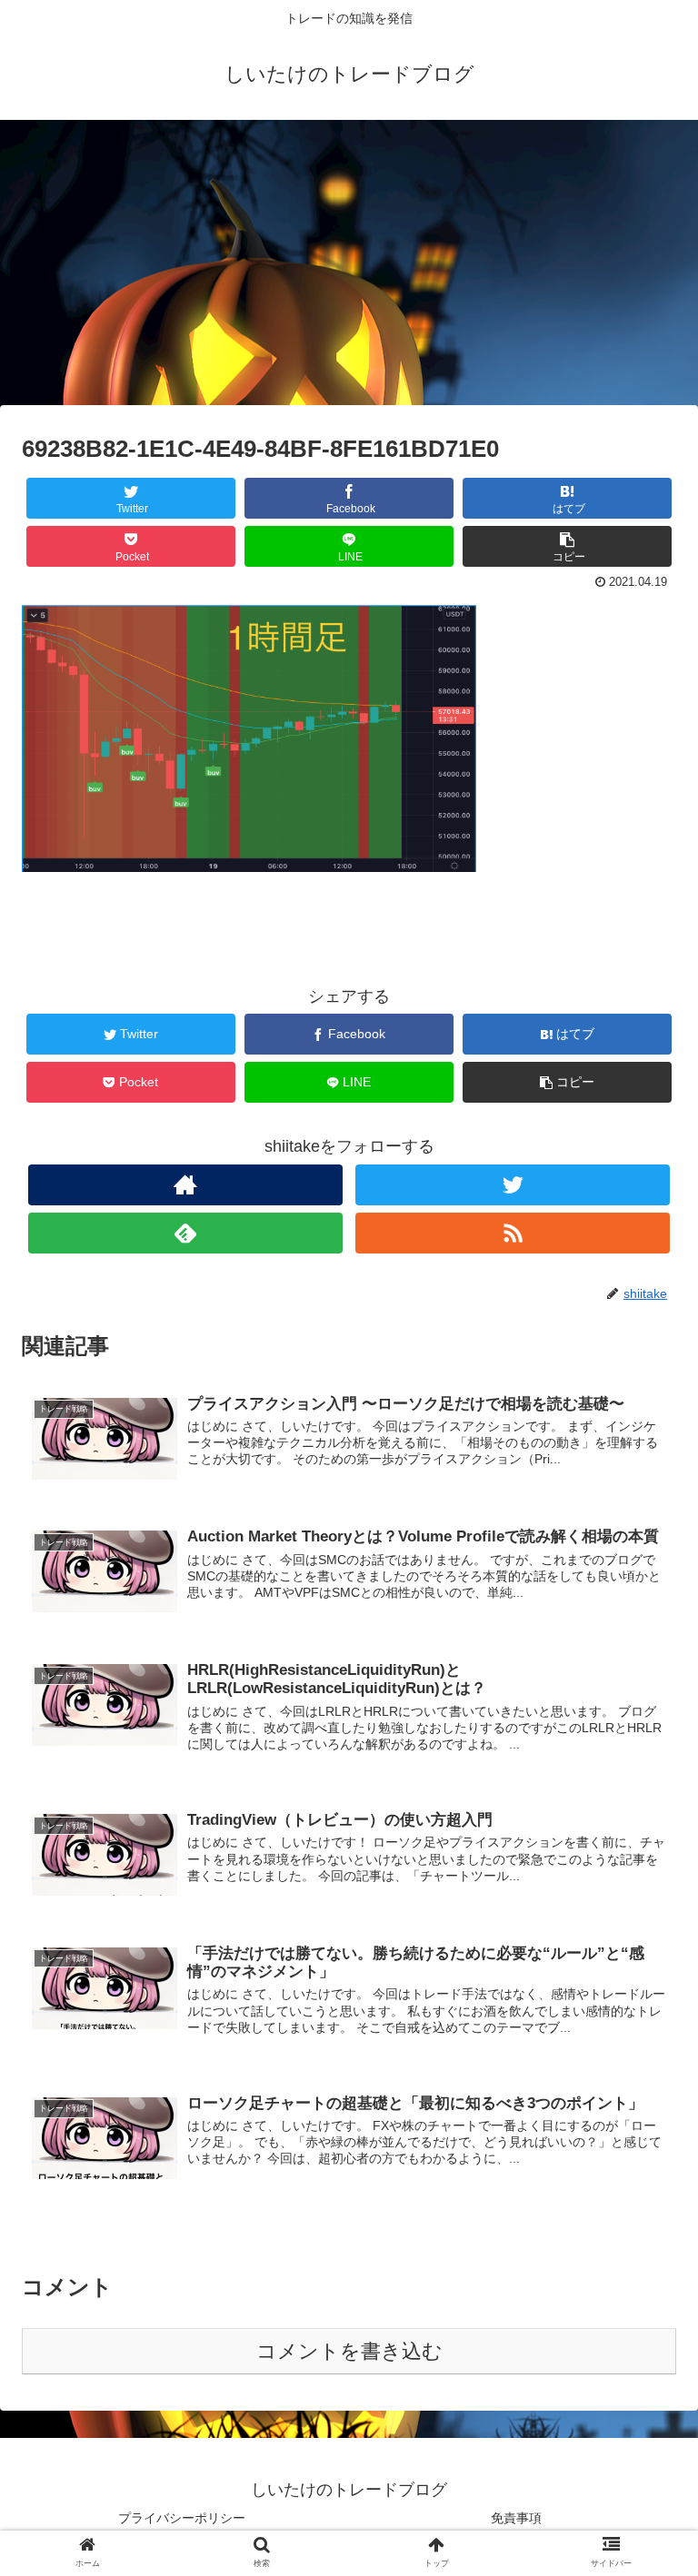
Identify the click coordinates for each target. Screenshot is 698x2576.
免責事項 (516, 2518)
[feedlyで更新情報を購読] (185, 1233)
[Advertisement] (349, 269)
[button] (645, 1875)
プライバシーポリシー (182, 2518)
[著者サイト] (185, 1185)
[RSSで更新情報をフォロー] (513, 1233)
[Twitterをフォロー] (513, 1185)
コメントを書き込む (349, 2351)
